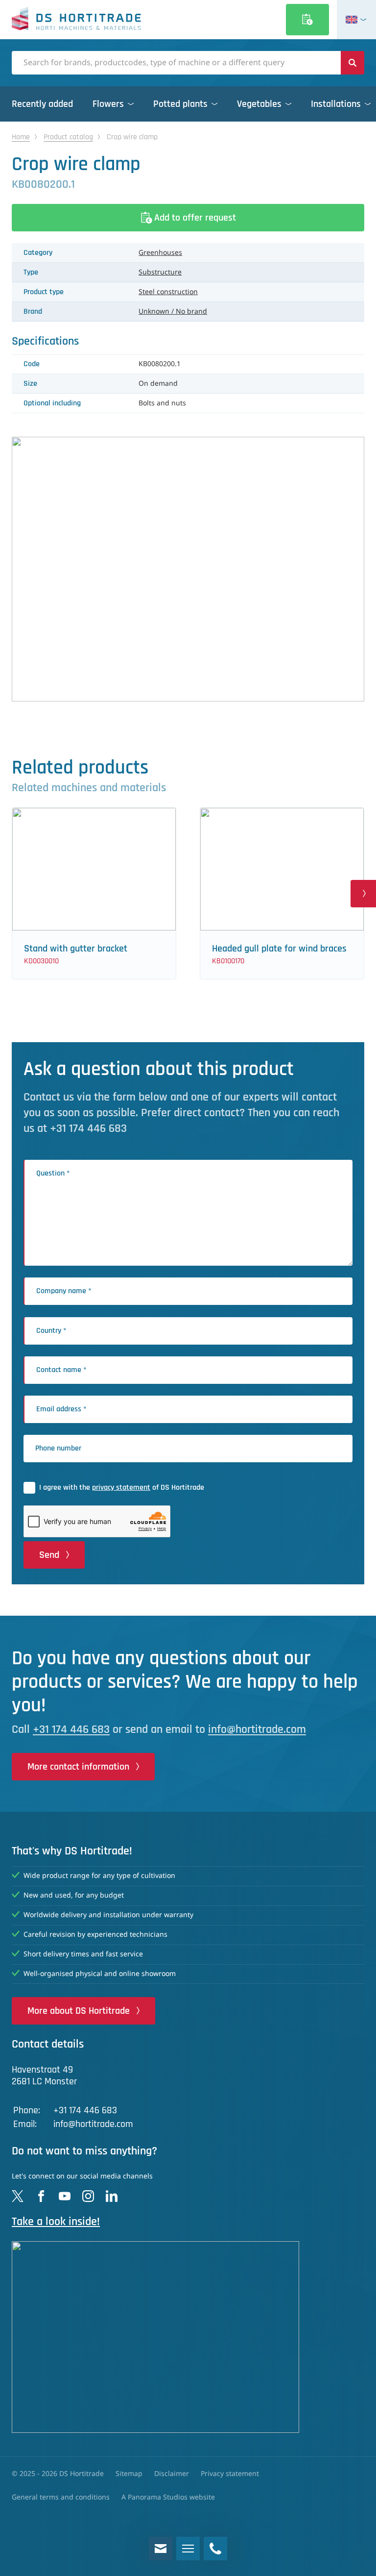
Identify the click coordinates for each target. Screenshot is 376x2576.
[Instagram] (88, 2196)
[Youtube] (65, 2196)
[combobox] (176, 63)
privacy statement (121, 1488)
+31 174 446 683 (71, 1729)
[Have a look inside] (188, 2337)
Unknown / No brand (173, 312)
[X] (18, 2196)
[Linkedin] (112, 2196)
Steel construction (168, 292)
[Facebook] (41, 2196)
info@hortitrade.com (257, 1729)
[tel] (215, 2549)
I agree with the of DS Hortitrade (122, 1488)
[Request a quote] (307, 20)
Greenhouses (160, 253)
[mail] (161, 2549)
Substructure (160, 273)
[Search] (352, 63)
